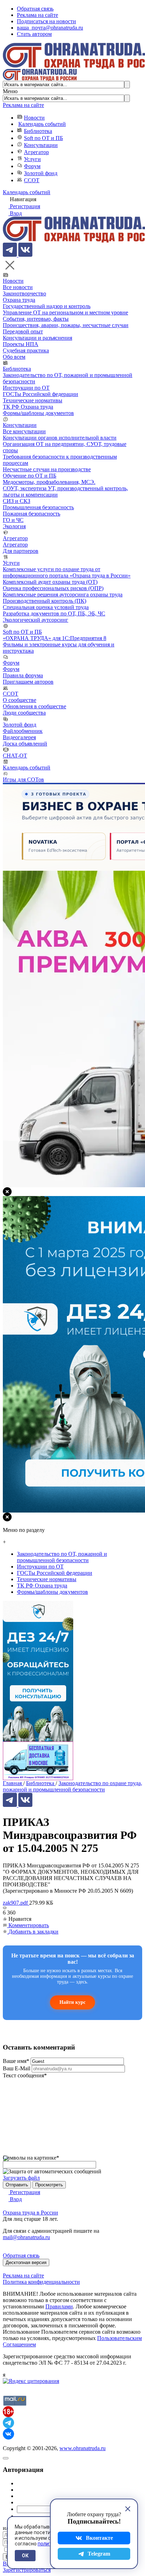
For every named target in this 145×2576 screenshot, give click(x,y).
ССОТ (32, 180)
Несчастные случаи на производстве (47, 469)
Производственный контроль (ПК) (45, 601)
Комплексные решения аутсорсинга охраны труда (63, 595)
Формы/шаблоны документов (38, 413)
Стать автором (34, 34)
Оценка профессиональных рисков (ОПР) (53, 588)
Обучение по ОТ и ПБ (30, 476)
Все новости (18, 287)
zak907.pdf (16, 1903)
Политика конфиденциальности (41, 2282)
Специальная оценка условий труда (46, 607)
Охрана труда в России (30, 2213)
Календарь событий (42, 124)
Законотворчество (24, 293)
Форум (32, 166)
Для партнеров (21, 551)
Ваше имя (16, 2061)
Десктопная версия (26, 2262)
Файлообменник (23, 731)
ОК (25, 2556)
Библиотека (38, 131)
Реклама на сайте (37, 15)
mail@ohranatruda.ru (26, 2237)
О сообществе (20, 700)
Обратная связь (35, 9)
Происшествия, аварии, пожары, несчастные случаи (66, 325)
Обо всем (14, 357)
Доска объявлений (25, 744)
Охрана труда (19, 300)
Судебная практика (26, 350)
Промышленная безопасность (38, 507)
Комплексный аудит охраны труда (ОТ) (50, 582)
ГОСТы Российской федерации (40, 394)
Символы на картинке (31, 2158)
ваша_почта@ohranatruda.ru (50, 28)
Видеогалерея (19, 737)
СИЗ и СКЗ (17, 501)
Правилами (59, 2306)
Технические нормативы (33, 400)
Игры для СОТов (23, 779)
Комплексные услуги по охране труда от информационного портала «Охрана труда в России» (67, 572)
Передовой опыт (23, 331)
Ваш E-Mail (17, 2068)
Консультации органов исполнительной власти (60, 438)
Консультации (41, 145)
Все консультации (24, 431)
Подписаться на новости (46, 21)
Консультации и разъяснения (37, 338)
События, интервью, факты (36, 319)
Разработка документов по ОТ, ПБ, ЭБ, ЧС (54, 613)
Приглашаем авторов (28, 682)
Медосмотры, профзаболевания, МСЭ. (49, 482)
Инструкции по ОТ (26, 388)
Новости (34, 118)
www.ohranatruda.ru (83, 2448)
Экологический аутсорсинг (36, 620)
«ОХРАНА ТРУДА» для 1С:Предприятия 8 (55, 638)
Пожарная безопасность (31, 514)
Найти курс (72, 2002)
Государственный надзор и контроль (47, 306)
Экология (14, 526)
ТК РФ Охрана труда (28, 407)
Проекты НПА (21, 344)
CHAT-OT (15, 756)
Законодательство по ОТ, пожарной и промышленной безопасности (62, 1557)
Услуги (32, 159)
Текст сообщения (25, 2075)
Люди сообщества (24, 713)
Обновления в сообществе (34, 706)
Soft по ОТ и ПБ (43, 138)
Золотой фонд (41, 173)
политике (49, 2544)
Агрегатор (36, 152)
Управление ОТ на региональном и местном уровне (65, 312)
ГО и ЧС (13, 520)
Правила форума (23, 675)
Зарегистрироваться (27, 2570)
